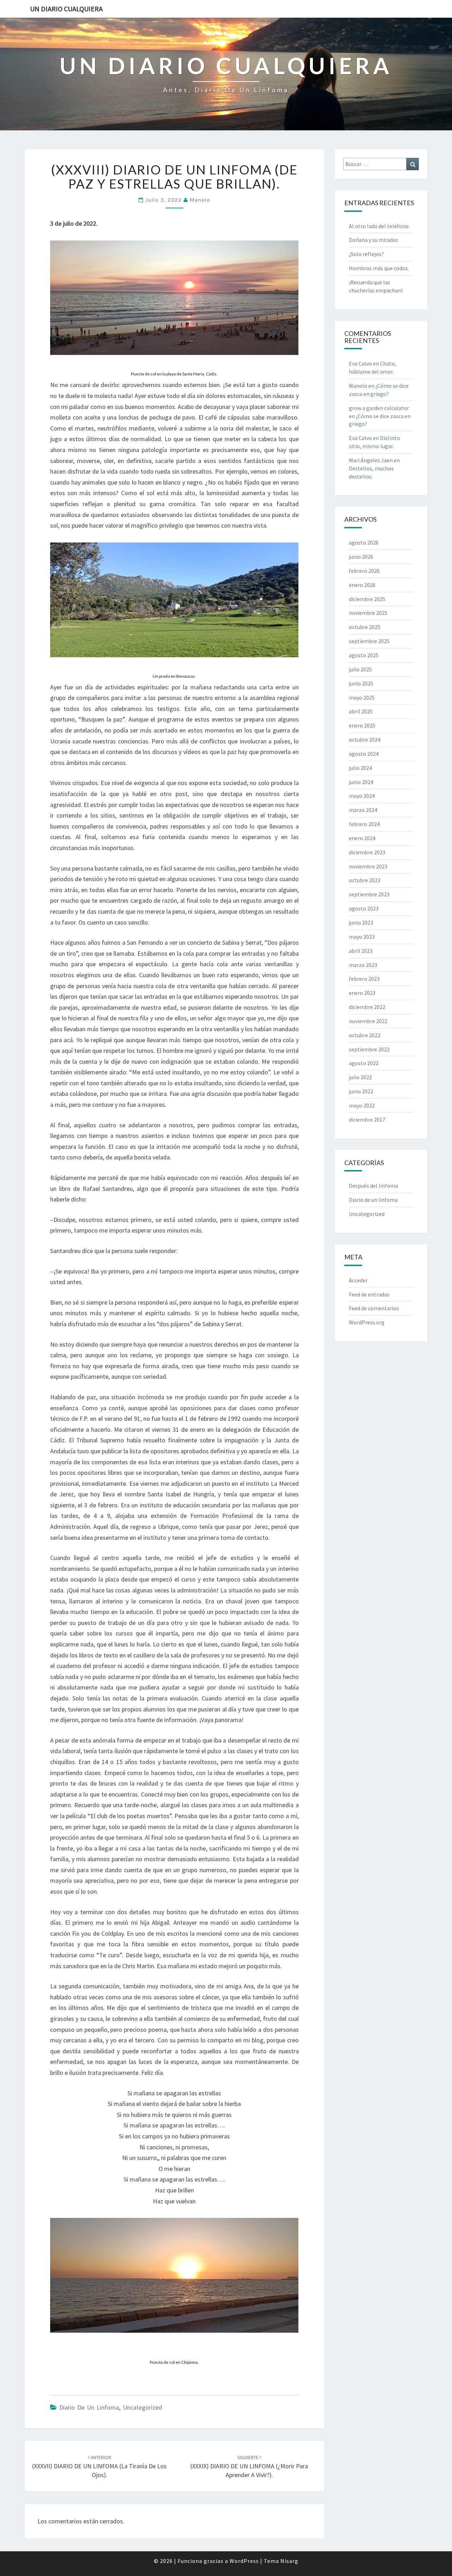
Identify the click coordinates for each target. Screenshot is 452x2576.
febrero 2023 (364, 979)
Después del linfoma (373, 1186)
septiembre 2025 (369, 641)
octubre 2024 (365, 740)
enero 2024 (362, 838)
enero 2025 (362, 725)
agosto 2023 (364, 908)
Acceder (358, 1280)
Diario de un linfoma (89, 2407)
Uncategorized (142, 2407)
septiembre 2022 (369, 1049)
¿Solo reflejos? (366, 254)
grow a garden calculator (379, 408)
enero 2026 (362, 585)
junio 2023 (361, 922)
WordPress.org (367, 1322)
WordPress (244, 2561)
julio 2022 (360, 1077)
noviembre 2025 (368, 613)
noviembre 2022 (368, 1021)
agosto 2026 (364, 542)
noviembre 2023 (368, 866)
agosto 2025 (364, 655)
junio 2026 (361, 557)
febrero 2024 (364, 824)
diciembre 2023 (367, 852)
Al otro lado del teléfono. (379, 226)
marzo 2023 (363, 965)
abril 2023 (361, 951)
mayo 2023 (362, 937)
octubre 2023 (365, 880)
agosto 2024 (364, 754)
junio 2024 (361, 782)
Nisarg (289, 2561)
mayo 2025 (362, 698)
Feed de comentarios (374, 1308)
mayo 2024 (362, 796)
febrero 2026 (364, 571)
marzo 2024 (363, 810)
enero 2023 (362, 993)
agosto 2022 (364, 1063)
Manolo (200, 200)
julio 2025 (360, 669)
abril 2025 (361, 711)
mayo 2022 (362, 1105)
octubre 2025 (365, 627)
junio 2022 (361, 1091)
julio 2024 (360, 768)
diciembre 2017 (367, 1120)
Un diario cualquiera (66, 9)
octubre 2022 (365, 1035)
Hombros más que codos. (379, 268)
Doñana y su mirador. (374, 240)
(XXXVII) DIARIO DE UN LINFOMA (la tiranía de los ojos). (99, 2467)
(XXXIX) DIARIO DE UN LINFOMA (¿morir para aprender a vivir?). (249, 2467)
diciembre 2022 (367, 1007)
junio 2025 (361, 683)
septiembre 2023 (369, 894)
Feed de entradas (369, 1294)
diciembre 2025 (367, 599)
